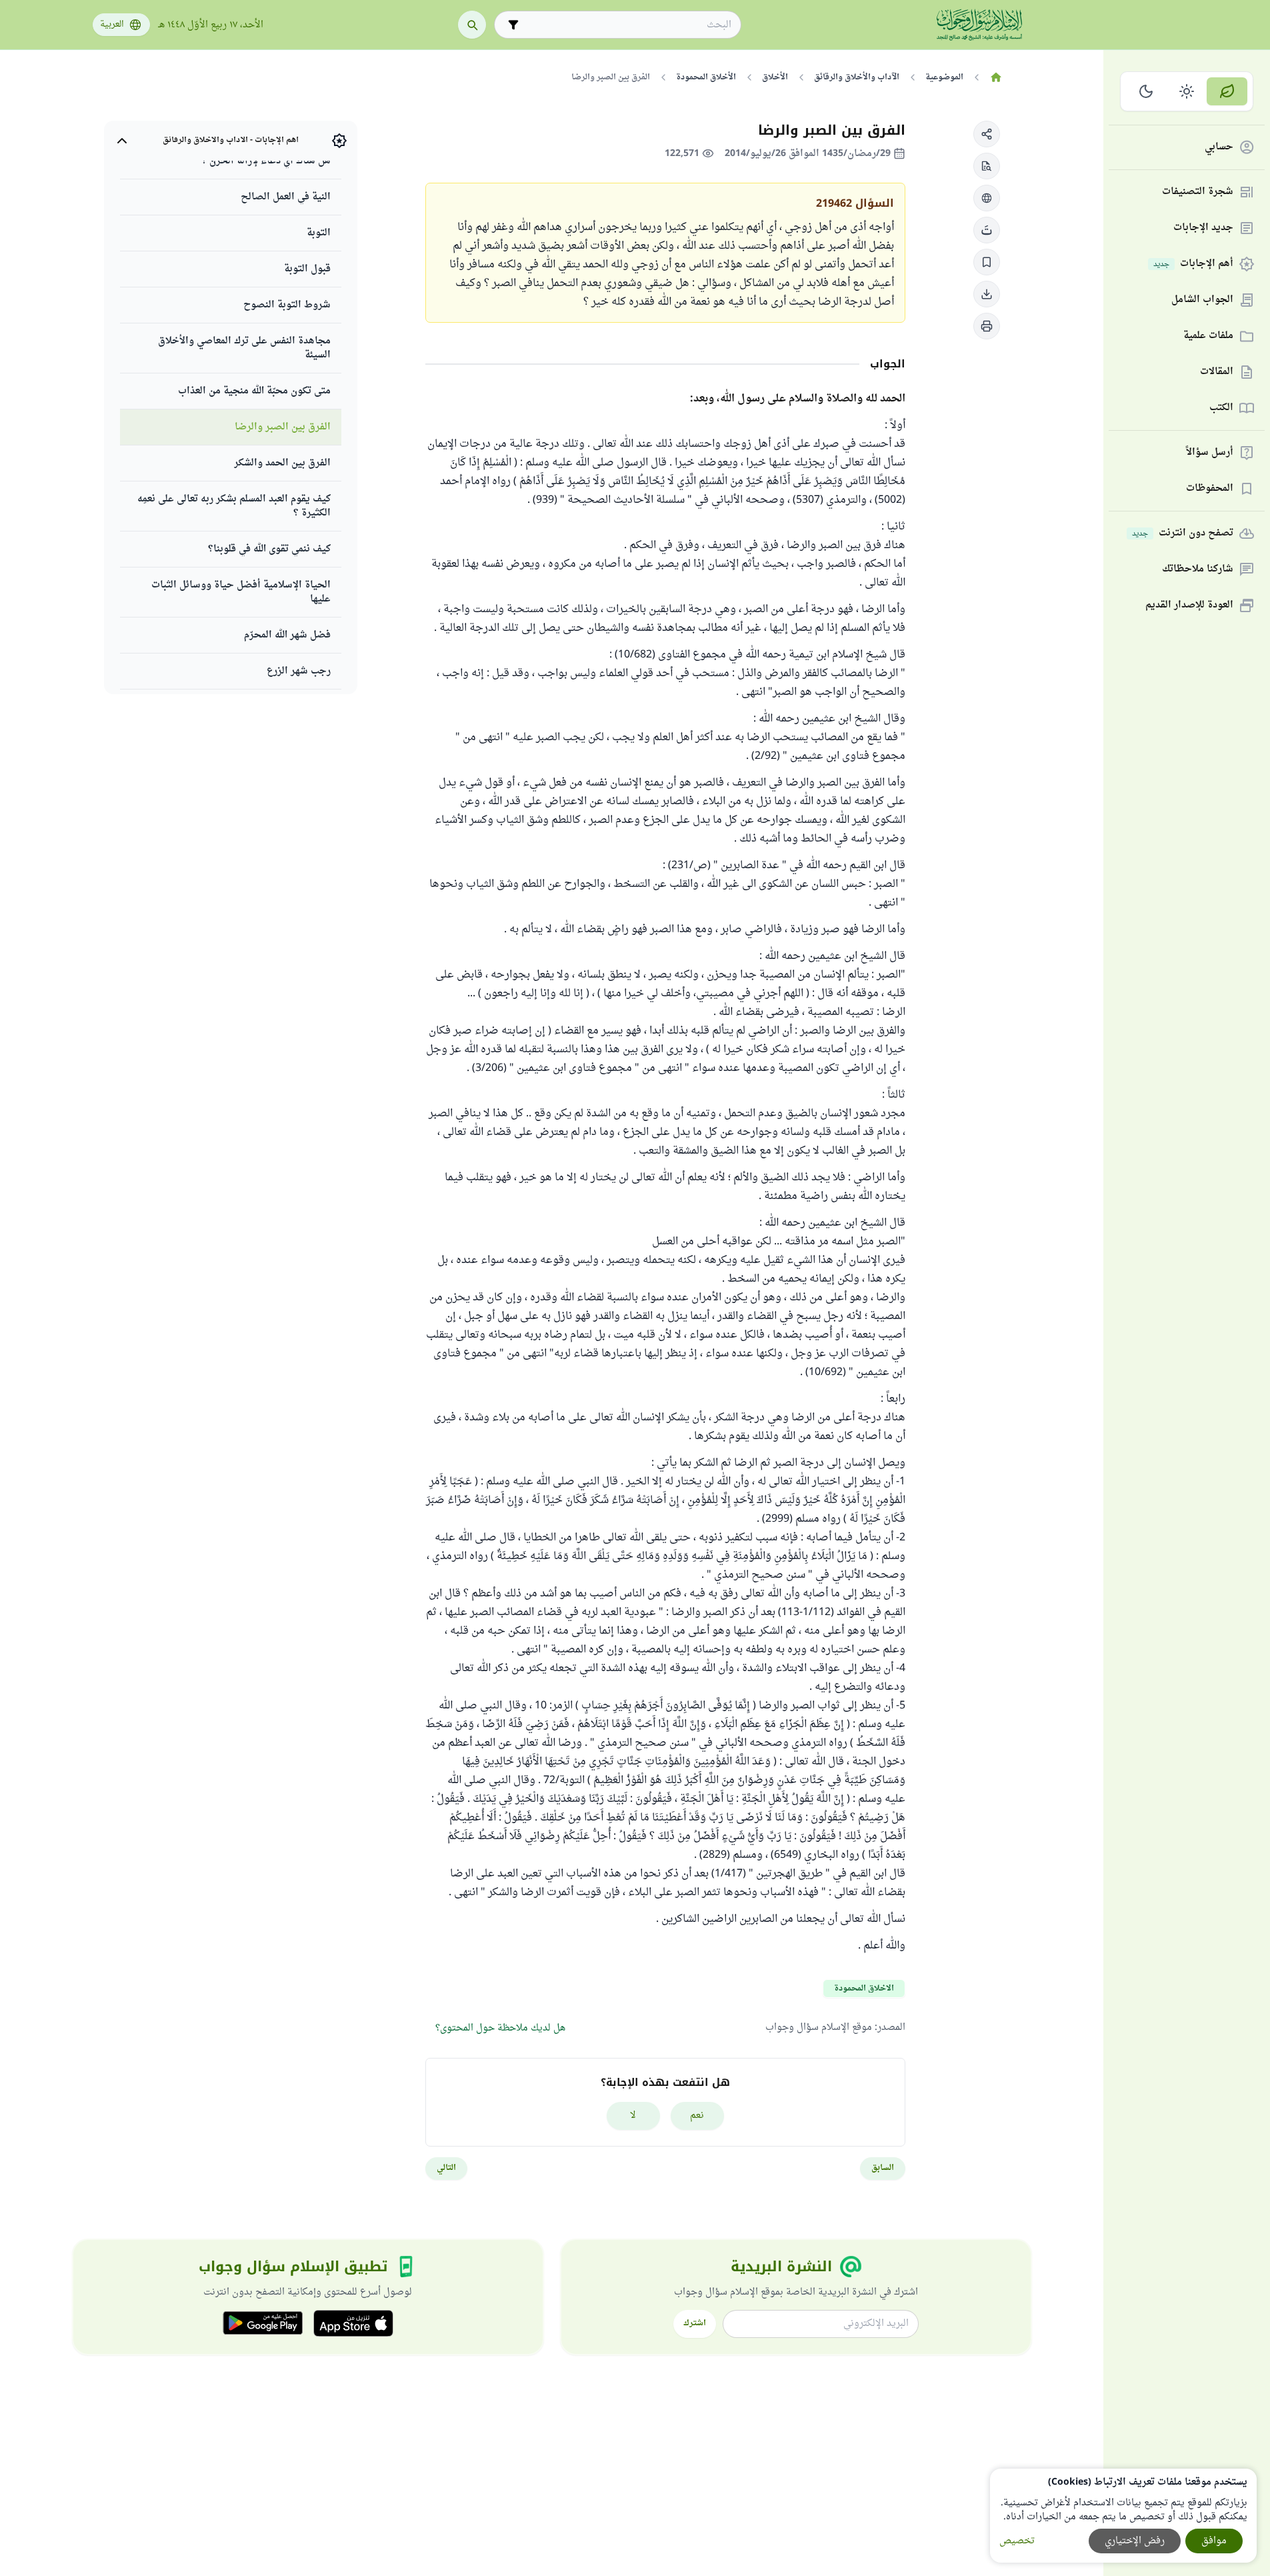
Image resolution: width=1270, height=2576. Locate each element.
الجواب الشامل (1202, 300)
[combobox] (627, 25)
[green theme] (1227, 91)
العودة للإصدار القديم (1189, 606)
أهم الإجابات (1193, 264)
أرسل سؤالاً (1210, 453)
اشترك (695, 2323)
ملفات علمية (1208, 336)
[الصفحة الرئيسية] (996, 77)
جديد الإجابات (1203, 228)
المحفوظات (1210, 489)
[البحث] (472, 25)
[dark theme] (1146, 91)
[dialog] (1123, 2516)
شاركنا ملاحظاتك (1198, 570)
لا (633, 2116)
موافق (1214, 2541)
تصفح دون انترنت (1183, 534)
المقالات (1217, 372)
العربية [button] (112, 25)
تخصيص (1017, 2541)
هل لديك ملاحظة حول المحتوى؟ (500, 2028)
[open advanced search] (513, 25)
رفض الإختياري (1135, 2541)
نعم (697, 2116)
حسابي (1219, 148)
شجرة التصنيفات (1198, 192)
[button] (987, 134)
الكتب (1221, 408)
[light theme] (1187, 91)
